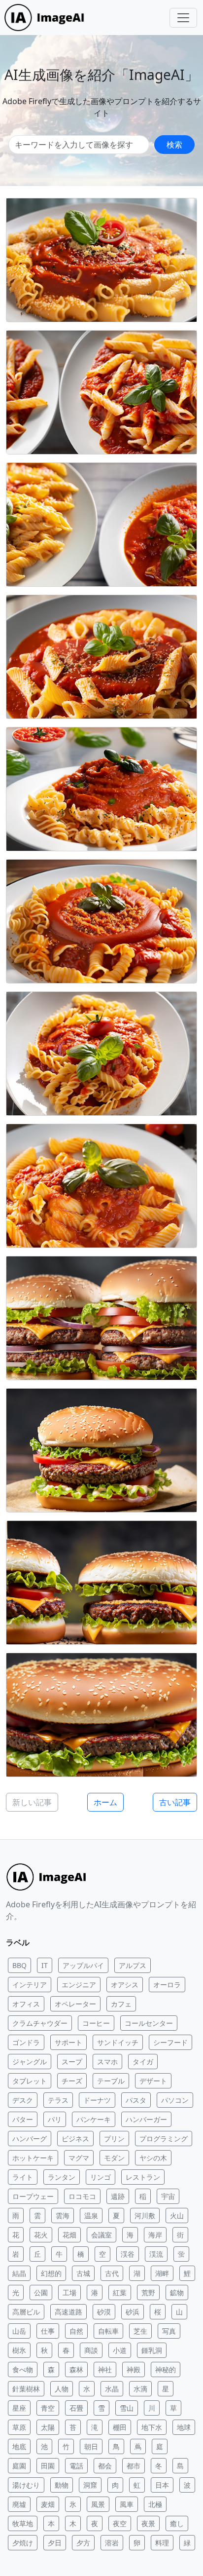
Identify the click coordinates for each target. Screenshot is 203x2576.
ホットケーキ (33, 2158)
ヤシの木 (153, 2158)
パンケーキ (94, 2119)
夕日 (55, 2543)
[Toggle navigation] (183, 18)
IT (45, 1965)
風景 (98, 2504)
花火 (41, 2235)
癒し (177, 2523)
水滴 (140, 2389)
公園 (41, 2292)
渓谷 (128, 2254)
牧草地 (23, 2523)
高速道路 (68, 2312)
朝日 (91, 2446)
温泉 (91, 2216)
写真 (169, 2331)
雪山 (127, 2408)
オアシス (125, 1985)
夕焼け (23, 2543)
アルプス (133, 1965)
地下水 (152, 2427)
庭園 (19, 2466)
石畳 (76, 2408)
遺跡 (118, 2196)
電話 (76, 2466)
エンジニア (79, 1985)
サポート (68, 2042)
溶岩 (112, 2543)
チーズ (72, 2081)
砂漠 (104, 2312)
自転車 (108, 2331)
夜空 (120, 2523)
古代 (112, 2273)
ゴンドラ (26, 2042)
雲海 (63, 2216)
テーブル (111, 2081)
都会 (105, 2466)
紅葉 (120, 2292)
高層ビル (26, 2312)
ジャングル (30, 2062)
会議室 (101, 2235)
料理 (162, 2543)
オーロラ (167, 1985)
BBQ (19, 1965)
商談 (91, 2350)
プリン (114, 2139)
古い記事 (175, 1802)
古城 (83, 2273)
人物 (62, 2389)
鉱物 (177, 2292)
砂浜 (133, 2312)
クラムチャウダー (40, 2023)
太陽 (48, 2427)
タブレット (30, 2081)
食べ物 (23, 2369)
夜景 (148, 2523)
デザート (153, 2081)
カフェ (121, 2004)
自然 (76, 2331)
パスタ (136, 2100)
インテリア (30, 1985)
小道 (120, 2350)
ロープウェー (33, 2196)
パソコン (175, 2100)
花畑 (69, 2235)
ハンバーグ (30, 2139)
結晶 (19, 2273)
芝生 (140, 2331)
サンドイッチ (118, 2042)
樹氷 (19, 2350)
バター (23, 2119)
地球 (184, 2427)
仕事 (48, 2331)
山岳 (19, 2331)
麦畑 (48, 2504)
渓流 (156, 2254)
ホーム (105, 1802)
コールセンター (149, 2023)
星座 (19, 2408)
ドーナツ (97, 2100)
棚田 (120, 2427)
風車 (127, 2504)
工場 (69, 2292)
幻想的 (51, 2273)
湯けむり (26, 2485)
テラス (58, 2100)
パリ (55, 2119)
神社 (105, 2369)
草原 (19, 2427)
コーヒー (96, 2023)
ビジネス (75, 2139)
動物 (62, 2485)
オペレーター (75, 2004)
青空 (48, 2408)
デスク (23, 2100)
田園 (48, 2466)
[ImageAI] (47, 18)
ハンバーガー (146, 2119)
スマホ (107, 2062)
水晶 (112, 2389)
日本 (162, 2485)
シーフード (170, 2042)
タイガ (143, 2062)
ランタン (62, 2177)
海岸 (155, 2235)
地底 (19, 2446)
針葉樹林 (26, 2389)
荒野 (148, 2292)
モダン (114, 2158)
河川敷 (145, 2216)
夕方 (83, 2543)
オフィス (26, 2004)
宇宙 (168, 2196)
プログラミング (164, 2139)
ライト (23, 2177)
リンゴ (101, 2177)
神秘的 (166, 2369)
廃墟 (19, 2504)
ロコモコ (82, 2196)
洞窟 (90, 2485)
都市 (134, 2466)
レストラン (143, 2177)
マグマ (79, 2158)
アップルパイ (83, 1965)
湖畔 (162, 2273)
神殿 (134, 2369)
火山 (177, 2216)
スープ (72, 2062)
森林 (76, 2369)
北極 (155, 2504)
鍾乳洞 (152, 2350)
